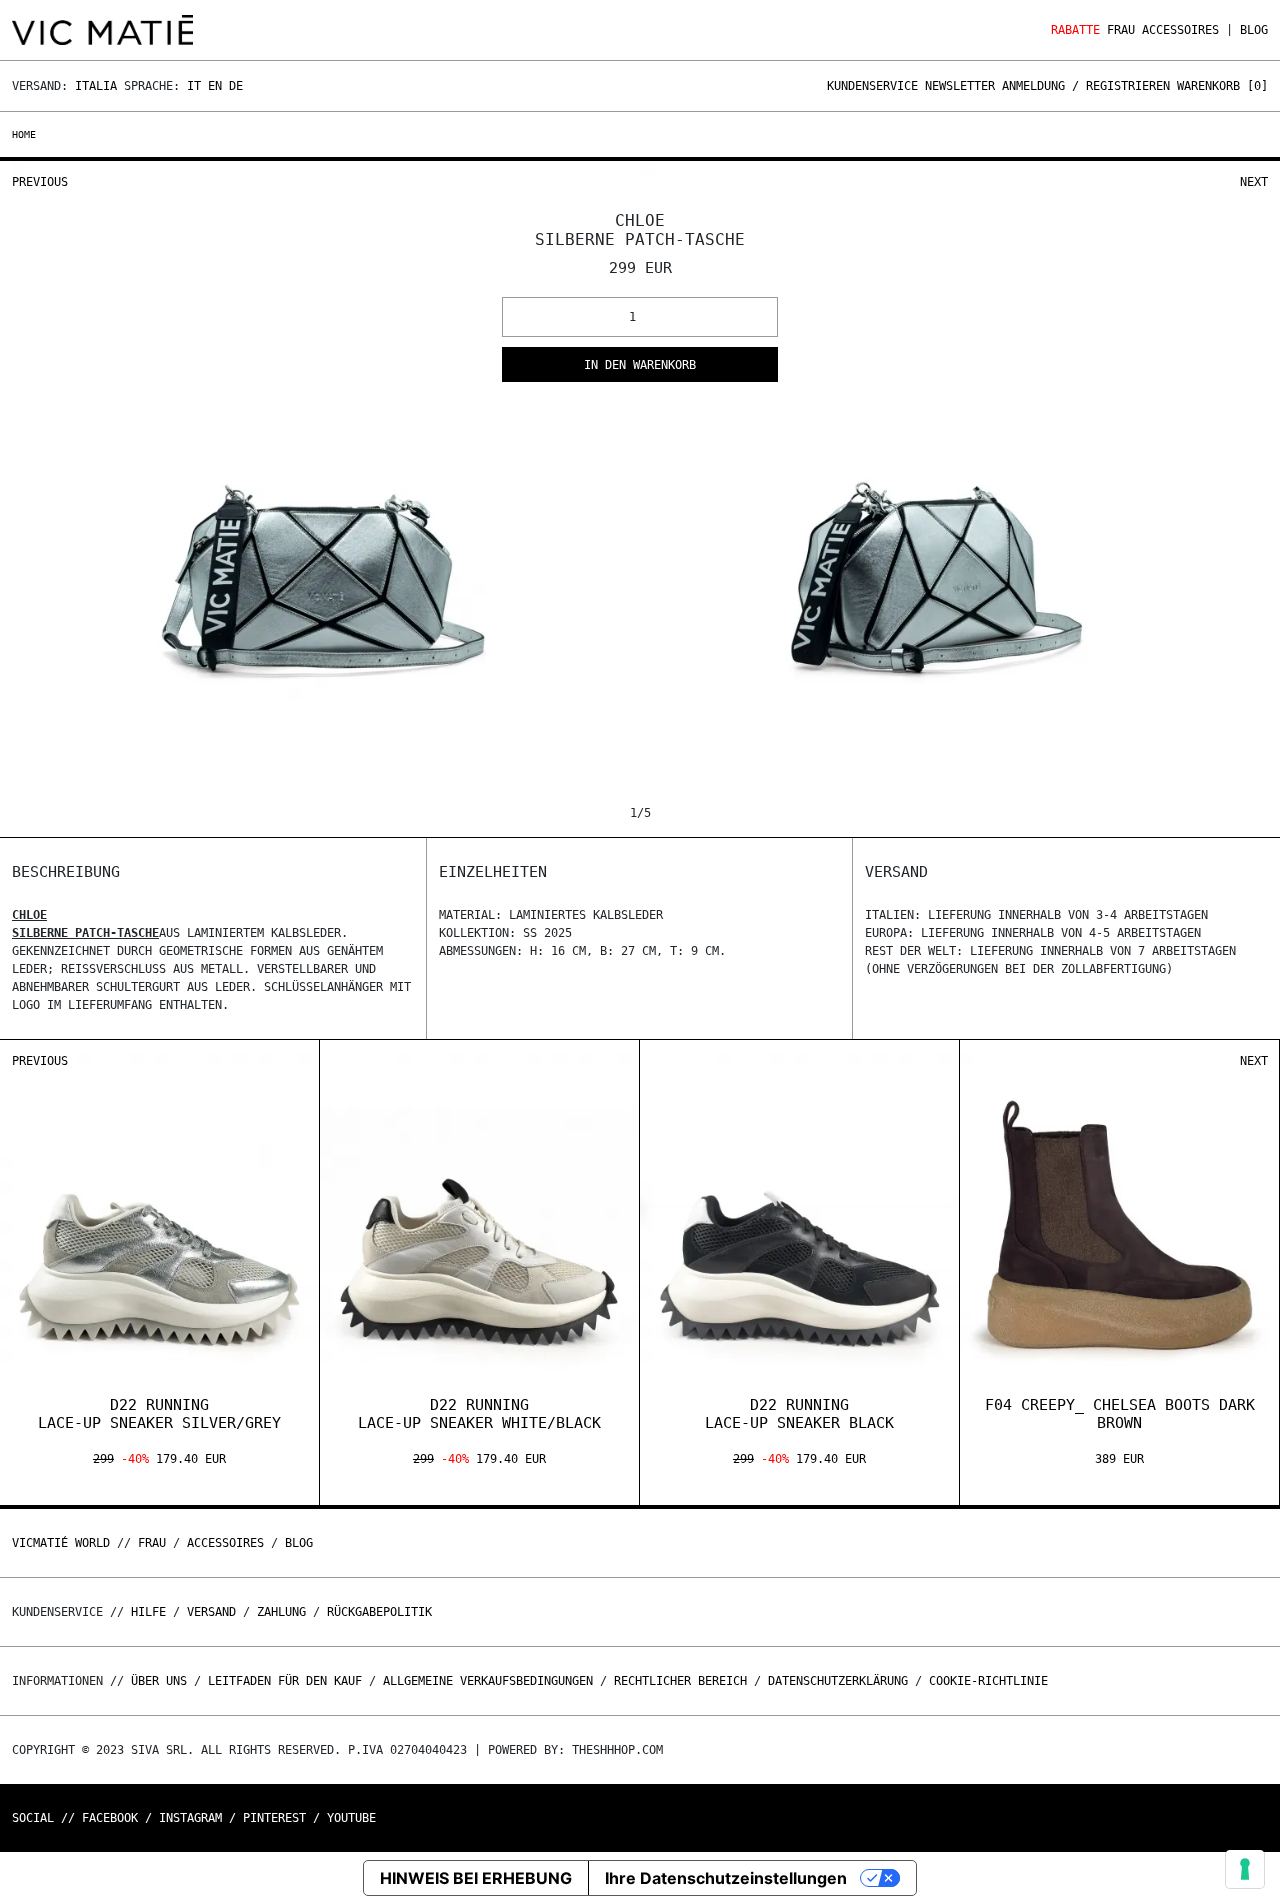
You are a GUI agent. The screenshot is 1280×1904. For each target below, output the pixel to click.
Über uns (162, 1681)
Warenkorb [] (1222, 86)
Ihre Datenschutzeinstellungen (726, 1878)
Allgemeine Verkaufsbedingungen (488, 1681)
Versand (211, 1612)
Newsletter (960, 86)
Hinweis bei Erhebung (476, 1878)
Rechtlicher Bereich (680, 1681)
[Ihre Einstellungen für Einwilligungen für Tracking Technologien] (1245, 1869)
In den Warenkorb (640, 365)
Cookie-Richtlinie (988, 1681)
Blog (1254, 30)
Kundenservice (872, 86)
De (236, 86)
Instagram (190, 1818)
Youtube (351, 1818)
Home (24, 134)
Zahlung (281, 1612)
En (215, 86)
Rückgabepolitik (379, 1612)
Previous (40, 182)
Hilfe (148, 1612)
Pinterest (274, 1818)
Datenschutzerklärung (838, 1681)
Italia (96, 86)
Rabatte (1075, 30)
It (194, 86)
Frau (1121, 30)
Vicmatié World (61, 1543)
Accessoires (1180, 30)
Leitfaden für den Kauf (285, 1681)
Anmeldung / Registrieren (1086, 86)
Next (1254, 182)
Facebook (110, 1818)
